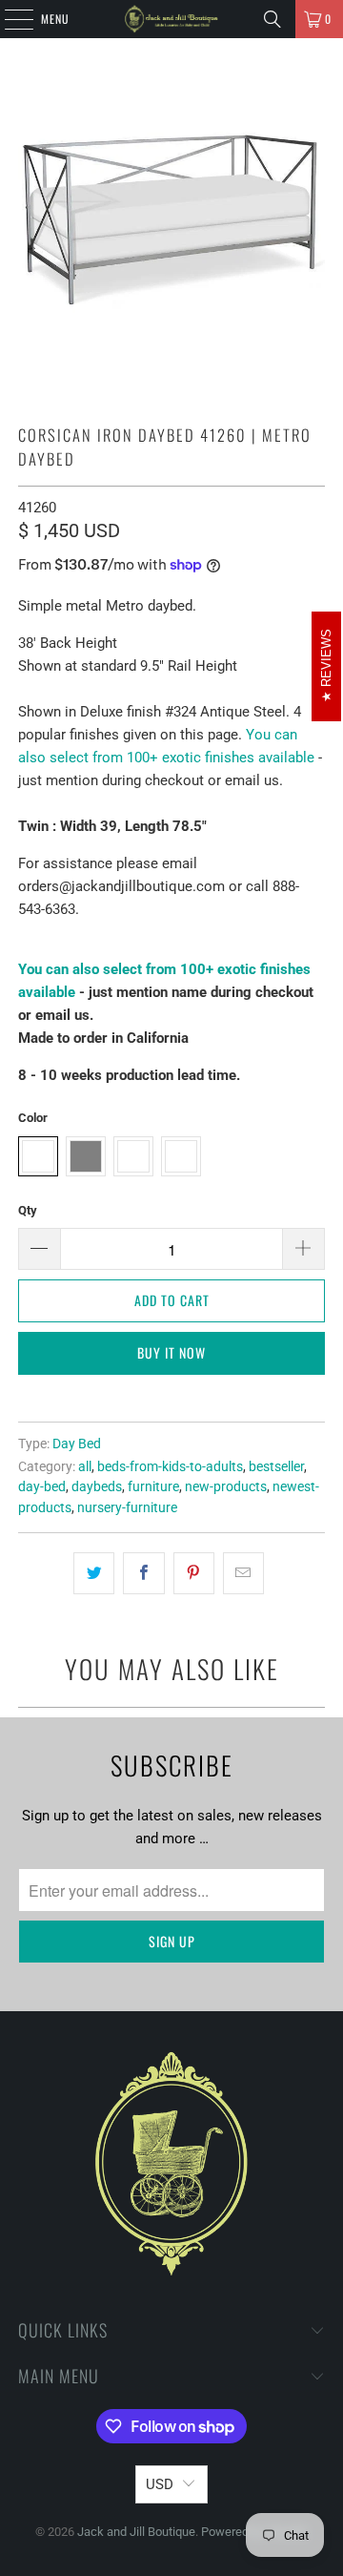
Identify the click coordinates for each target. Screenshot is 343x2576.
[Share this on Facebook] (143, 1573)
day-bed (42, 1486)
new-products (226, 1486)
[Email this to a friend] (243, 1573)
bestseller (276, 1466)
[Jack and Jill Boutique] (171, 19)
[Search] (272, 19)
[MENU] (9, 19)
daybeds (97, 1486)
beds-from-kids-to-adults (170, 1466)
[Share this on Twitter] (94, 1573)
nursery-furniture (127, 1507)
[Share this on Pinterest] (194, 1573)
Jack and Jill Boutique (136, 2532)
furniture (153, 1486)
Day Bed (77, 1444)
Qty (28, 1210)
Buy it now (171, 1352)
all (85, 1466)
